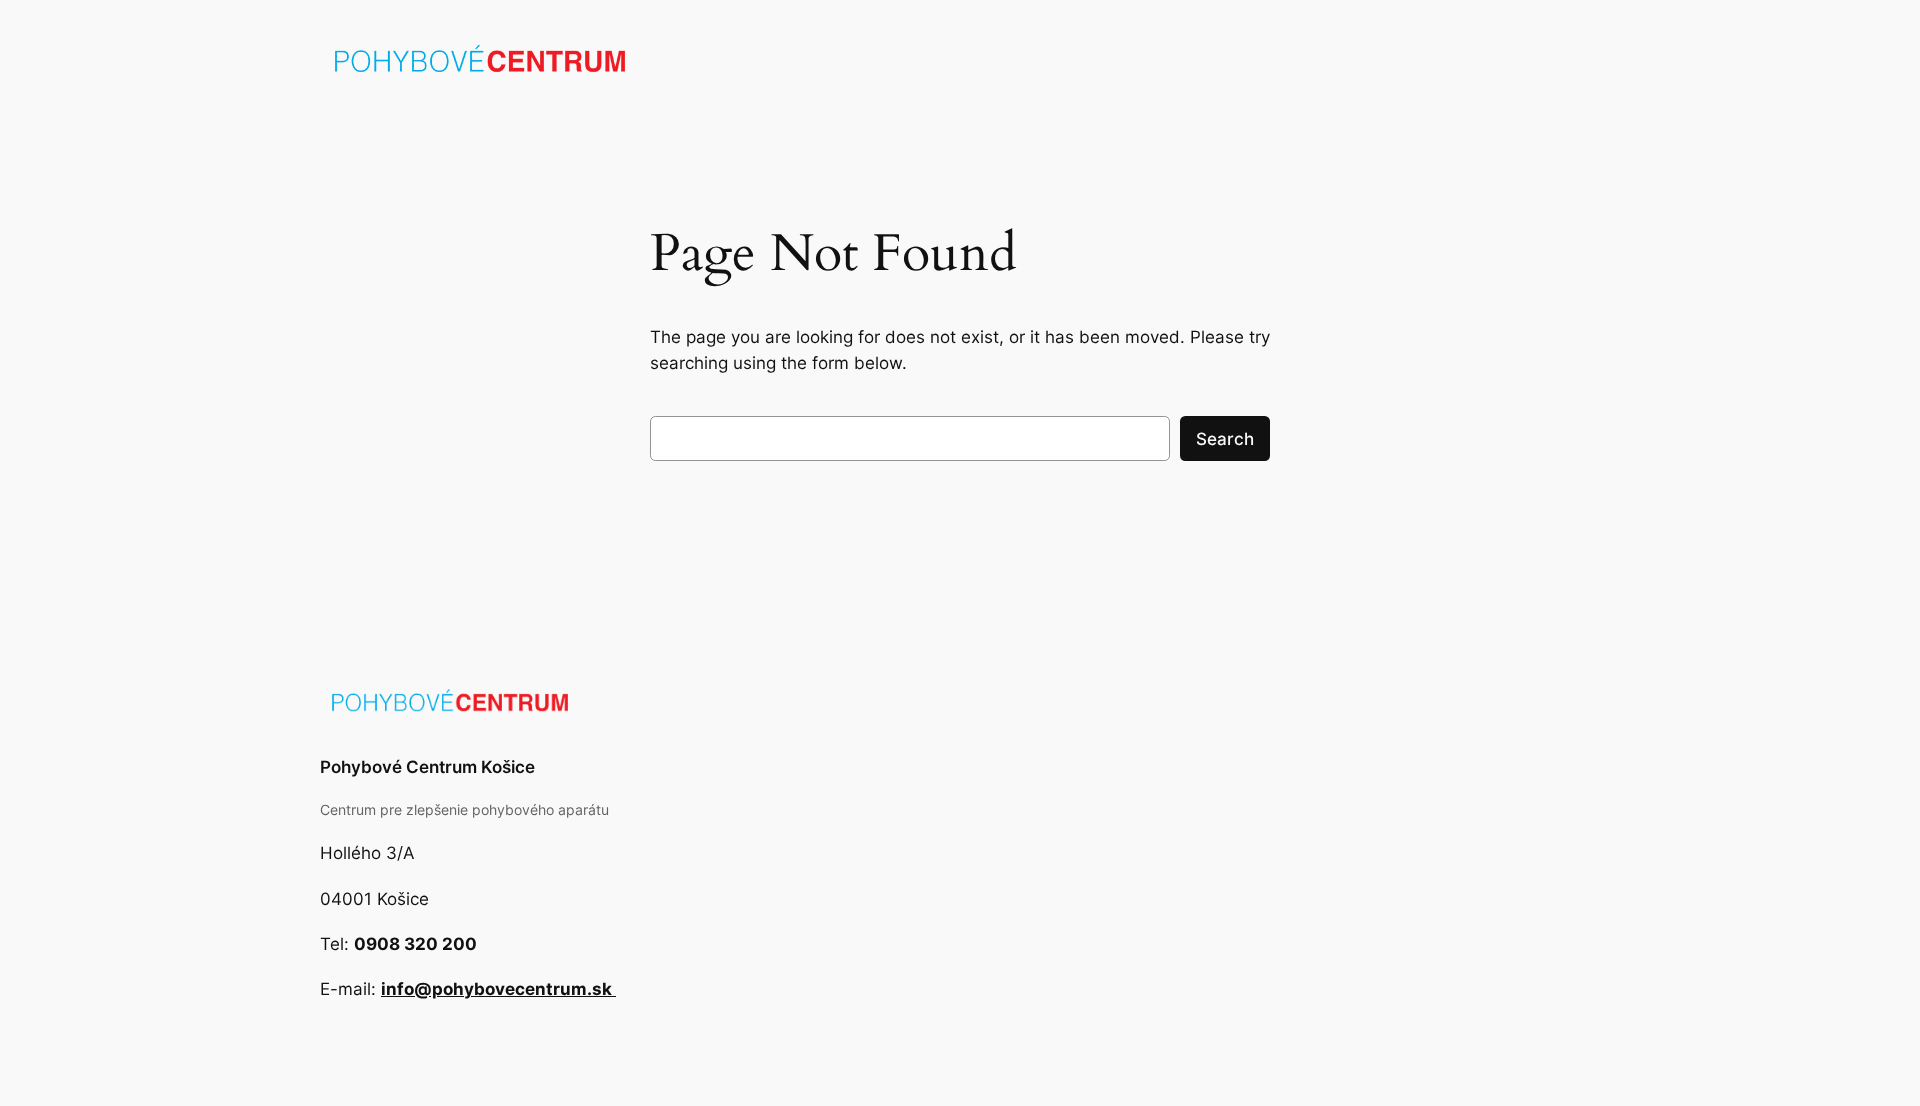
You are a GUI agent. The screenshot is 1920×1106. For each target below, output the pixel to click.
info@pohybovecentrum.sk (498, 989)
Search (1225, 439)
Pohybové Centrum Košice (427, 767)
